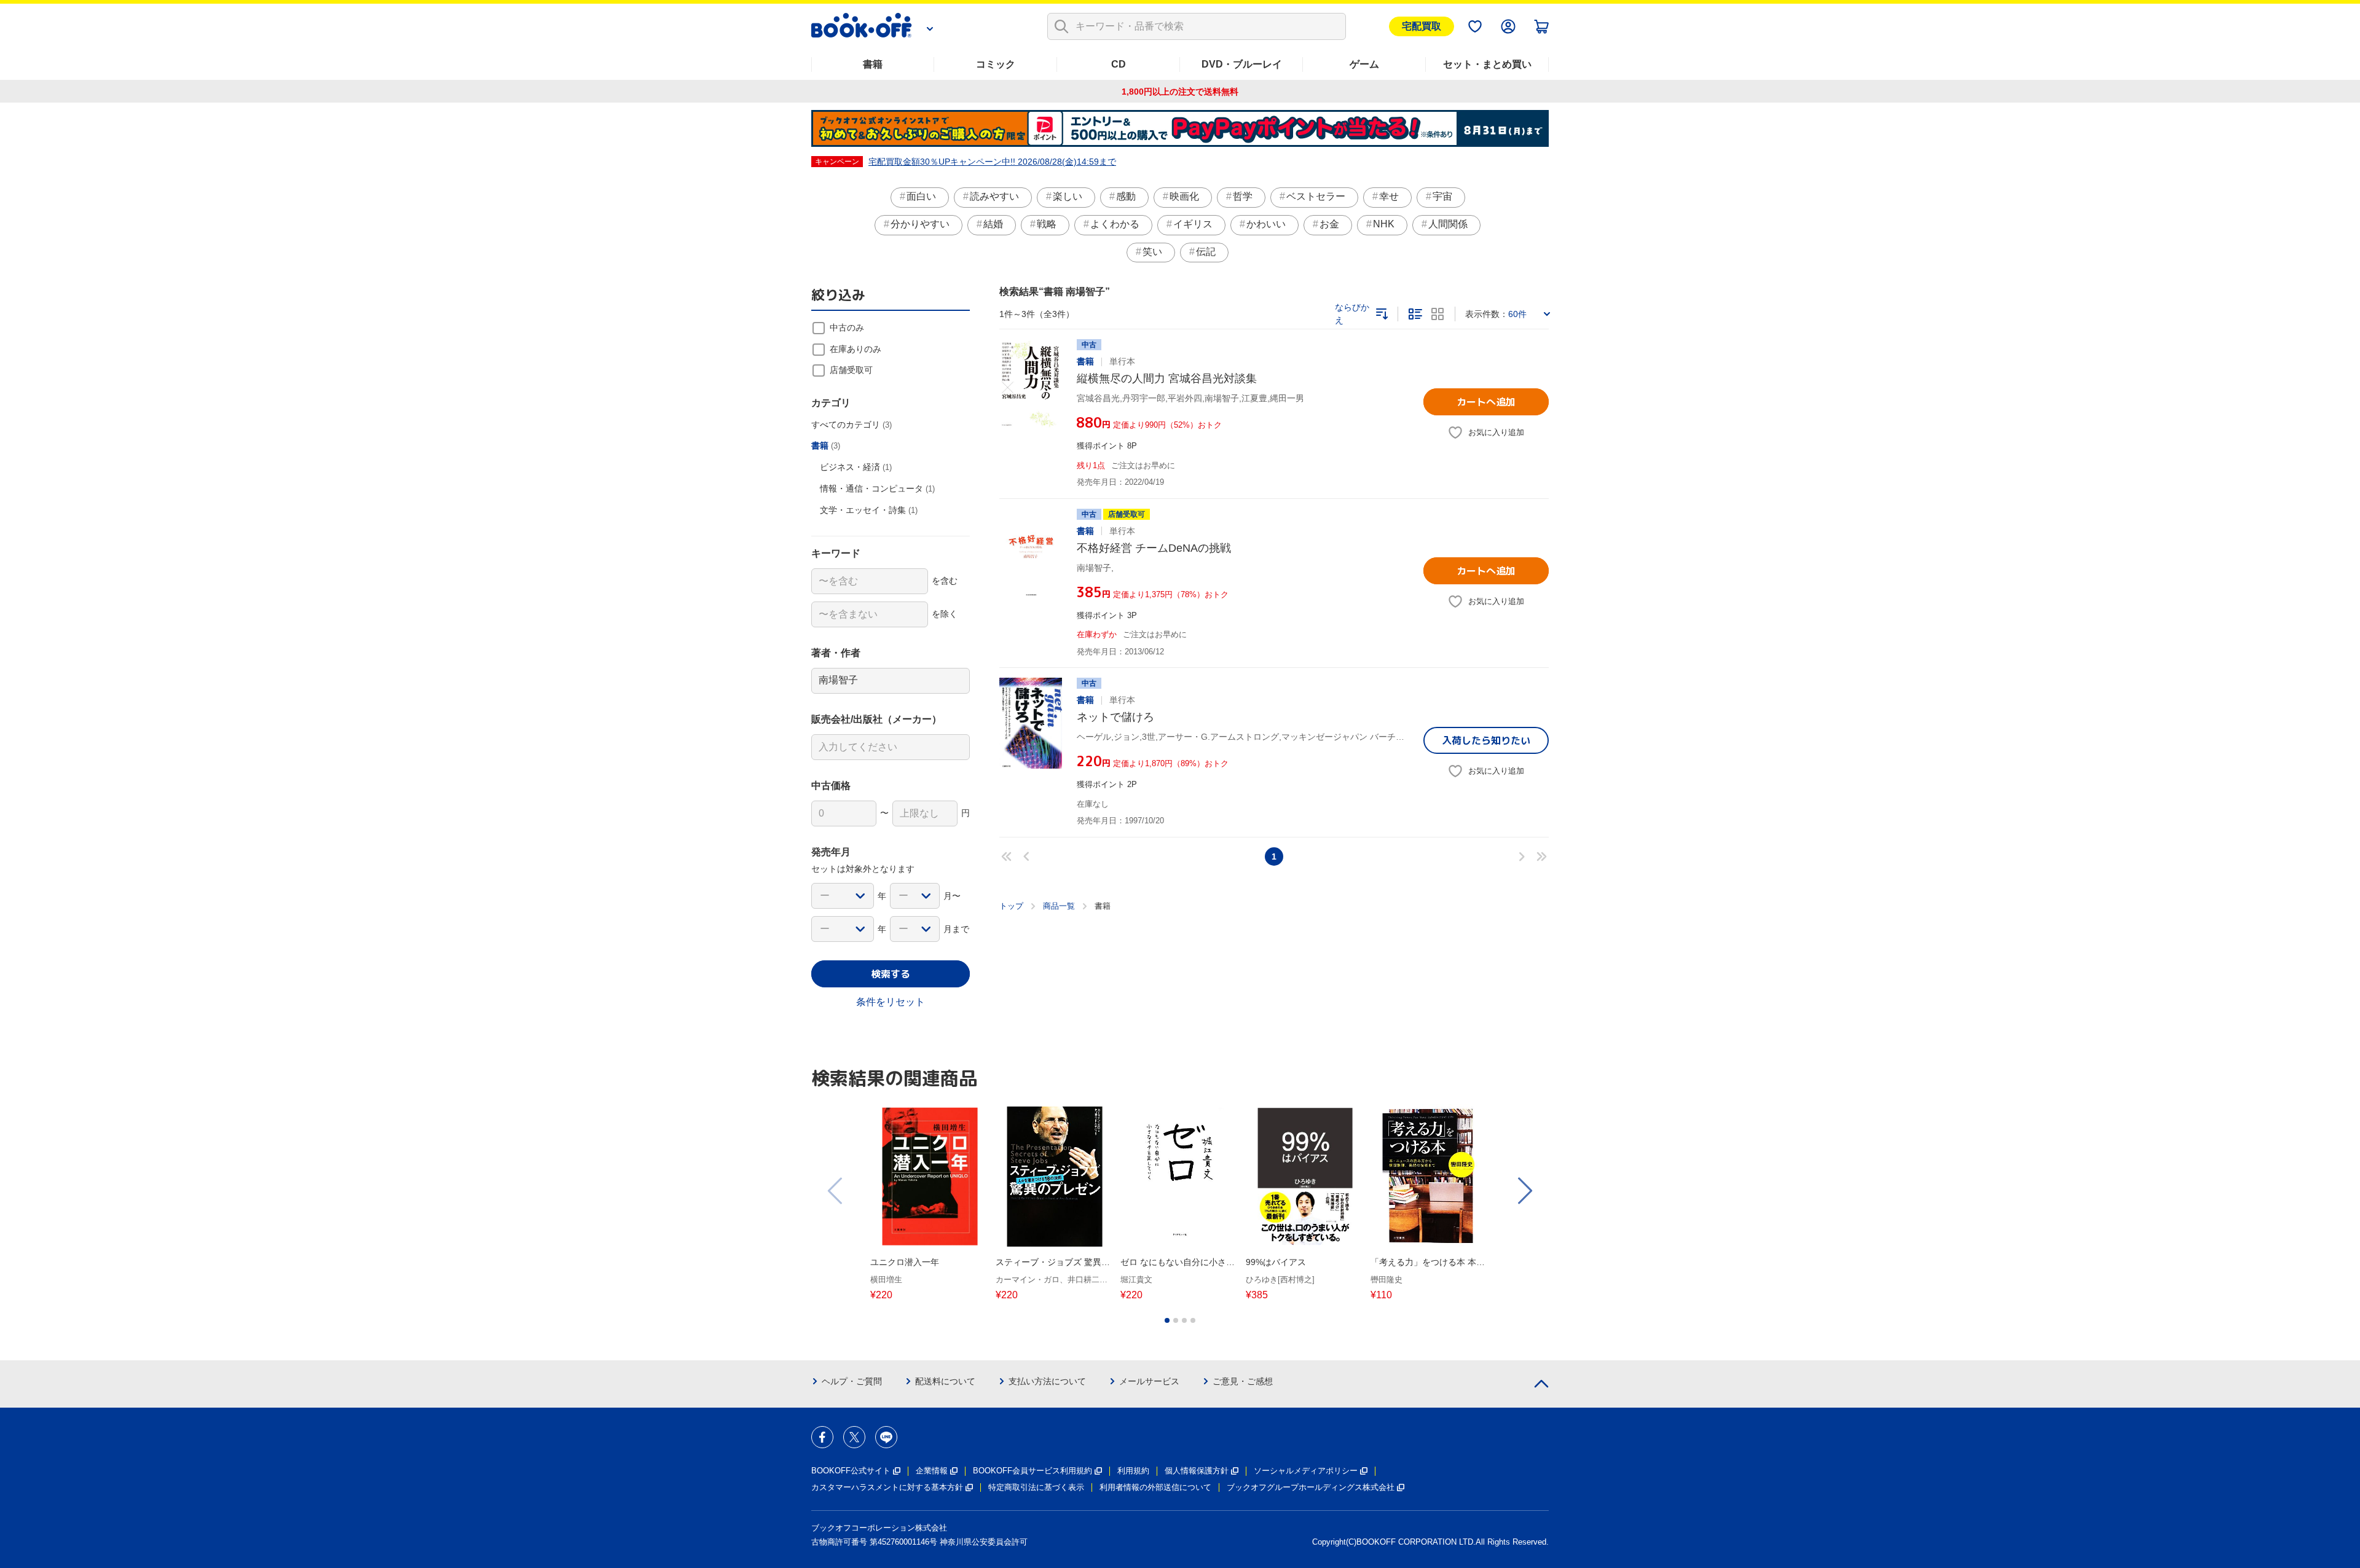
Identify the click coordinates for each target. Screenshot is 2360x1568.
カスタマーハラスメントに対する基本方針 (887, 1487)
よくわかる (1115, 224)
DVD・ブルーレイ (1242, 64)
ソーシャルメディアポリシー (1306, 1471)
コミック (996, 64)
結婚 (993, 224)
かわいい (1266, 224)
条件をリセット (891, 1002)
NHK (1384, 224)
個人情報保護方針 (1197, 1471)
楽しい (1068, 196)
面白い (921, 196)
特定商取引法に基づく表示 (1036, 1487)
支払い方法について (1047, 1381)
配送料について (945, 1381)
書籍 (873, 64)
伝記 (1206, 252)
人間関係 (1448, 224)
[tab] (1167, 1320)
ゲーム (1364, 64)
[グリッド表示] (1438, 314)
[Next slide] (1524, 1191)
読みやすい (994, 196)
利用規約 (1133, 1471)
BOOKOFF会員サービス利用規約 (1032, 1471)
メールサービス (1149, 1381)
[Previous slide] (836, 1191)
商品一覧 (1059, 906)
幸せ (1389, 196)
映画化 (1184, 196)
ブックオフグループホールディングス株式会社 (1311, 1487)
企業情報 (932, 1471)
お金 (1329, 224)
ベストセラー (1316, 196)
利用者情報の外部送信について (1155, 1487)
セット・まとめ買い (1487, 64)
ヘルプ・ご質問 (852, 1381)
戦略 (1047, 224)
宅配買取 (1422, 26)
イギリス (1193, 224)
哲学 (1243, 196)
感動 (1126, 196)
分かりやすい (920, 224)
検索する (891, 974)
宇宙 (1442, 196)
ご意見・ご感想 (1243, 1381)
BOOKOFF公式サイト (851, 1471)
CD (1119, 64)
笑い (1152, 252)
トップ (1011, 906)
